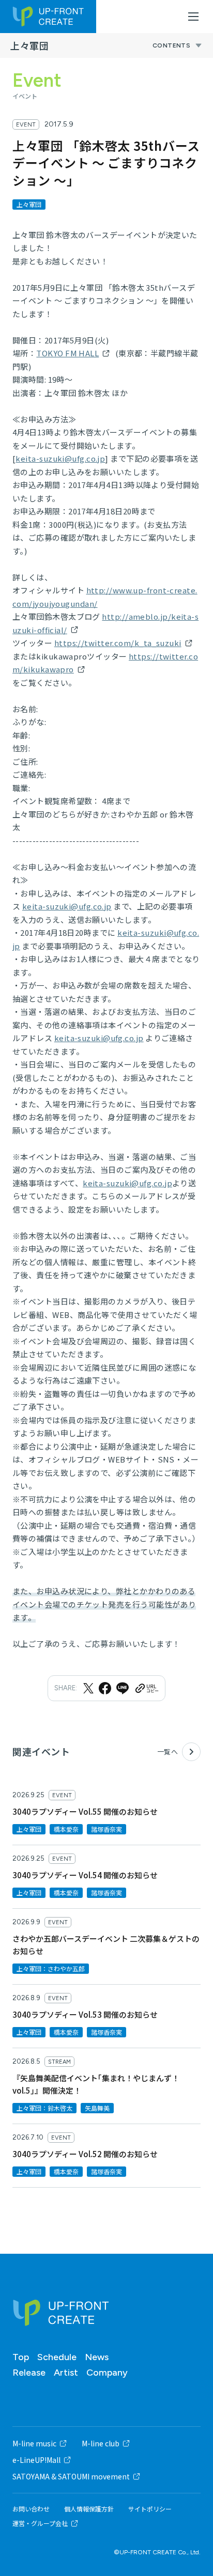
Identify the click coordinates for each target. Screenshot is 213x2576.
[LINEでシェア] (123, 1688)
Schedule (57, 2357)
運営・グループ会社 (40, 2523)
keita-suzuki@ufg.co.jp (60, 458)
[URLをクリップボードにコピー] (146, 1688)
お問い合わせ (31, 2509)
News (97, 2357)
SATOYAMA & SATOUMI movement (71, 2476)
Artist (66, 2373)
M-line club (101, 2443)
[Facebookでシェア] (105, 1688)
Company (107, 2373)
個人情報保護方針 (89, 2509)
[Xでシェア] (88, 1688)
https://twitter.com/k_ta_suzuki (118, 643)
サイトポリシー (150, 2509)
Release (29, 2373)
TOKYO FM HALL (67, 353)
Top (21, 2357)
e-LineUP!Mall (36, 2460)
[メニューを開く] (193, 17)
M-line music (34, 2443)
